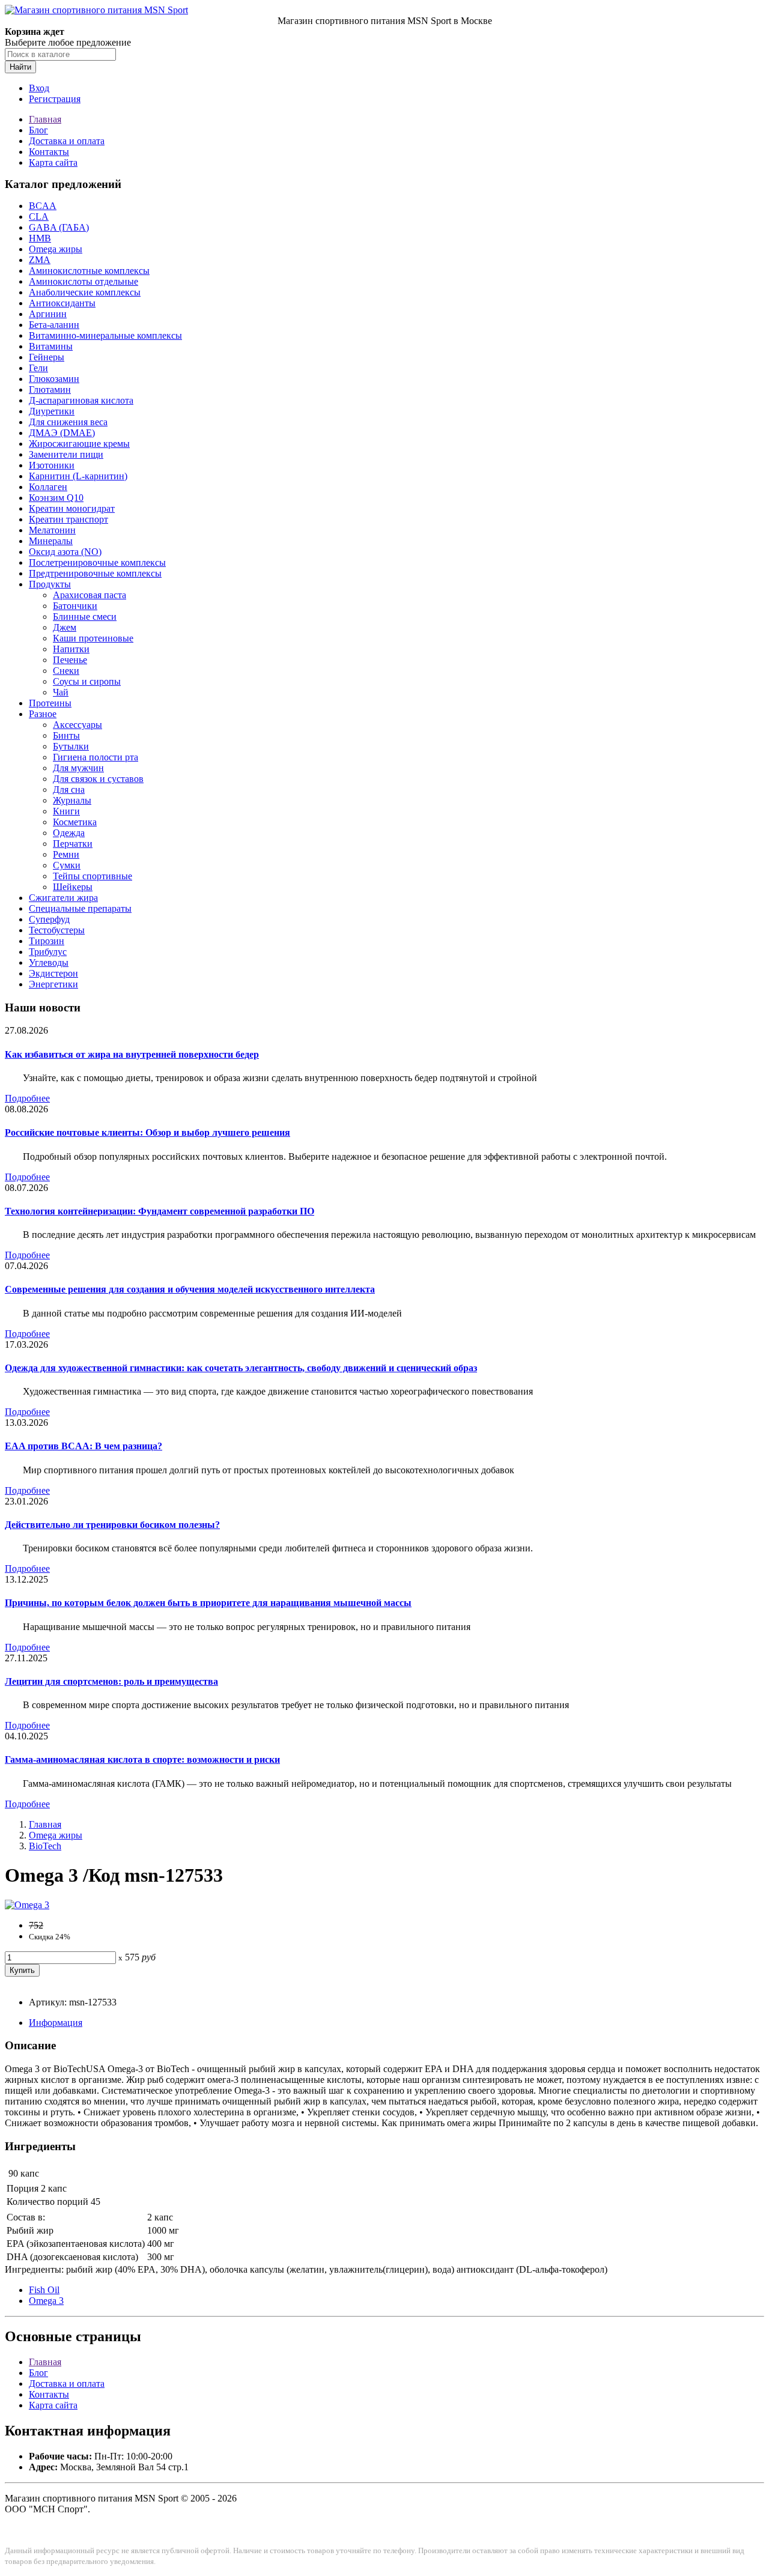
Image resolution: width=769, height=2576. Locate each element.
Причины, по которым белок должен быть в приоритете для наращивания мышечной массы (208, 1603)
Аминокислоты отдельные (84, 281)
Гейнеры (47, 357)
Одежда (69, 833)
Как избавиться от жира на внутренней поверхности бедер (132, 1054)
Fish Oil (44, 2290)
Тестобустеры (57, 930)
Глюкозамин (54, 379)
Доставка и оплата (67, 141)
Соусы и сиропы (87, 681)
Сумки (67, 865)
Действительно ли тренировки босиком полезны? (112, 1525)
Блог (38, 130)
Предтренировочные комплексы (95, 573)
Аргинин (48, 314)
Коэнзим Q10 (56, 498)
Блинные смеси (85, 617)
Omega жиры (56, 249)
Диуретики (52, 411)
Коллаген (48, 487)
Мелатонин (52, 530)
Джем (65, 627)
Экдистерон (53, 973)
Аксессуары (78, 725)
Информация (56, 2023)
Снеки (66, 671)
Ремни (66, 854)
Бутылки (71, 746)
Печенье (70, 660)
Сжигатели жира (63, 898)
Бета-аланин (54, 325)
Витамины (51, 346)
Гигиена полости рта (96, 757)
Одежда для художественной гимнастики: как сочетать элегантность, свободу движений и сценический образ (241, 1368)
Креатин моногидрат (72, 508)
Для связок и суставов (98, 779)
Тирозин (47, 941)
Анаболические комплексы (85, 292)
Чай (61, 692)
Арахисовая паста (90, 595)
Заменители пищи (66, 454)
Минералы (51, 541)
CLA (39, 217)
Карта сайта (53, 162)
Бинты (66, 735)
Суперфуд (49, 919)
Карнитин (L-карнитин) (78, 476)
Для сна (69, 789)
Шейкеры (73, 887)
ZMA (40, 260)
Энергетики (53, 984)
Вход (39, 88)
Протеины (50, 703)
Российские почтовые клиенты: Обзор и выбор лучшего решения (147, 1132)
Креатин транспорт (68, 519)
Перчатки (73, 844)
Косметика (75, 822)
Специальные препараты (80, 908)
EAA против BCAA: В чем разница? (84, 1446)
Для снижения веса (68, 422)
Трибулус (48, 952)
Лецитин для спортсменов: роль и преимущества (111, 1681)
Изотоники (52, 465)
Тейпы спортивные (93, 876)
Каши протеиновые (93, 638)
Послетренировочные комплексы (97, 562)
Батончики (75, 606)
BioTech (45, 1846)
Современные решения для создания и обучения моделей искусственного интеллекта (190, 1289)
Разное (43, 714)
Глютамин (50, 389)
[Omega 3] (27, 1905)
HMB (40, 238)
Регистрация (55, 99)
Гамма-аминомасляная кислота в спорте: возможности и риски (142, 1759)
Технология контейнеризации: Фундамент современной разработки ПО (160, 1211)
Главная (45, 119)
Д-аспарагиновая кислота (81, 400)
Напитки (71, 649)
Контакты (49, 152)
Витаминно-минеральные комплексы (105, 335)
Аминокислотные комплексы (89, 271)
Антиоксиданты (62, 303)
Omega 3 (46, 2301)
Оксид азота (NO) (65, 552)
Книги (66, 811)
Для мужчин (78, 768)
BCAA (43, 206)
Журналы (72, 800)
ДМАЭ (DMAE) (62, 433)
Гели (38, 368)
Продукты (50, 584)
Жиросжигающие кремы (79, 444)
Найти (20, 67)
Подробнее (27, 1098)
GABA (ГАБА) (59, 227)
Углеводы (49, 962)
